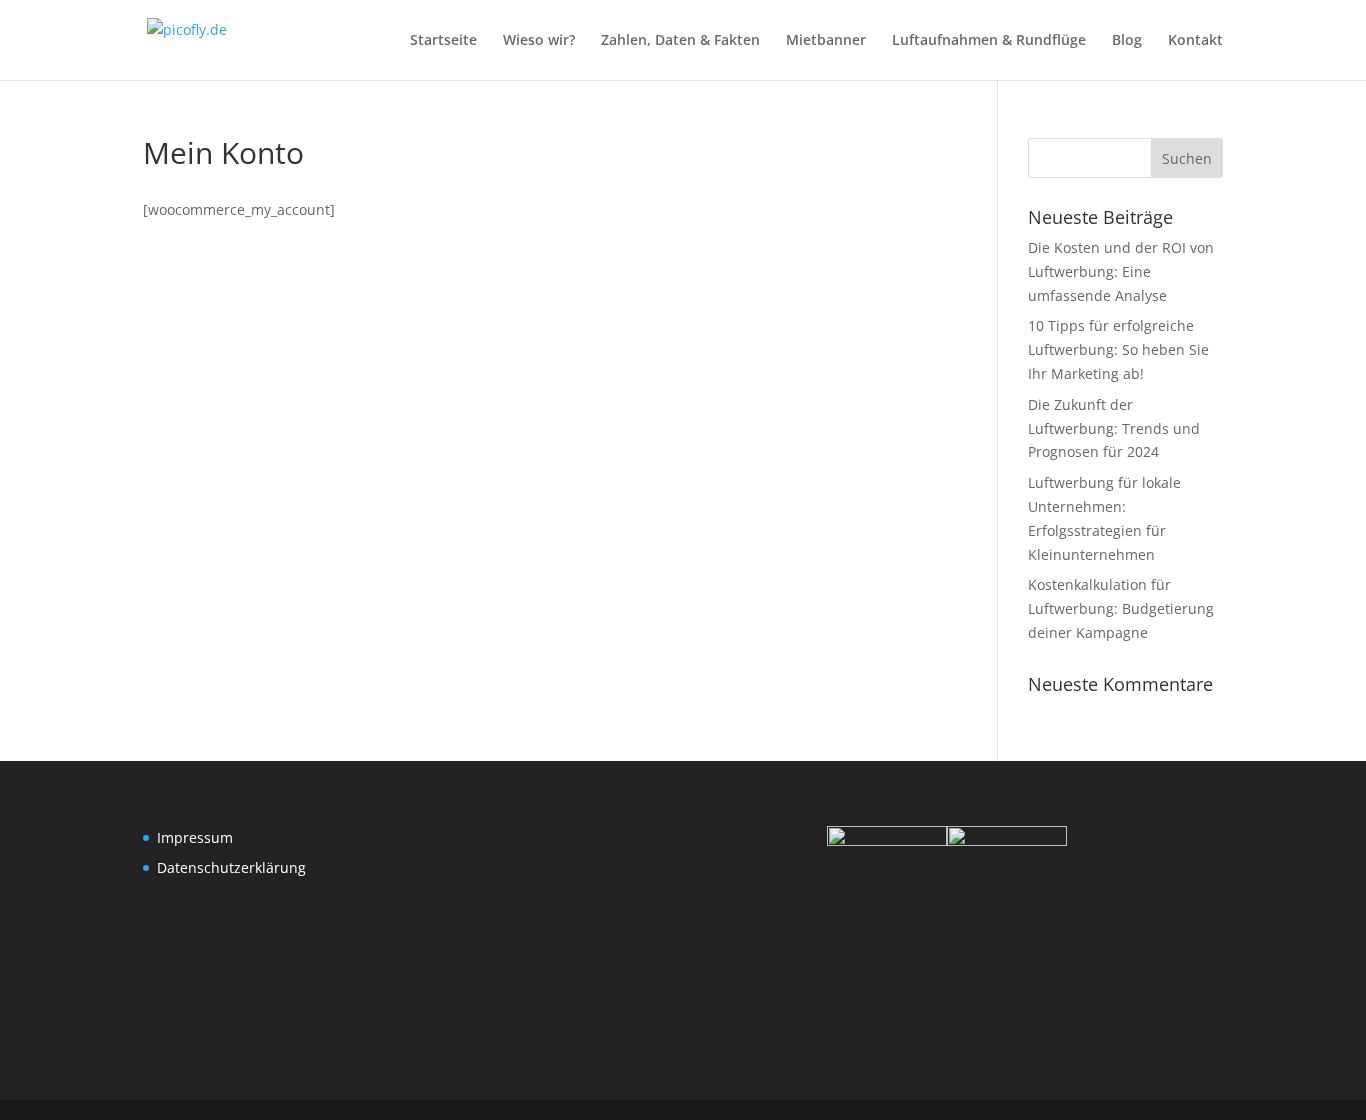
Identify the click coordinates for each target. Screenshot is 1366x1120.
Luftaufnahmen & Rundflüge (989, 41)
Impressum (195, 837)
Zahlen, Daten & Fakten (680, 41)
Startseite (443, 41)
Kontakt (1195, 41)
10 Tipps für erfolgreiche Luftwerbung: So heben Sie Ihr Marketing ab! (1118, 349)
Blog (1127, 41)
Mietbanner (826, 41)
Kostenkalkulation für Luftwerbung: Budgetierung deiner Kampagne (1121, 608)
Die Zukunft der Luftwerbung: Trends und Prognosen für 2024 (1114, 428)
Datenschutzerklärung (231, 867)
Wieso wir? (539, 41)
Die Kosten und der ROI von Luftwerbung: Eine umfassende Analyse (1121, 271)
